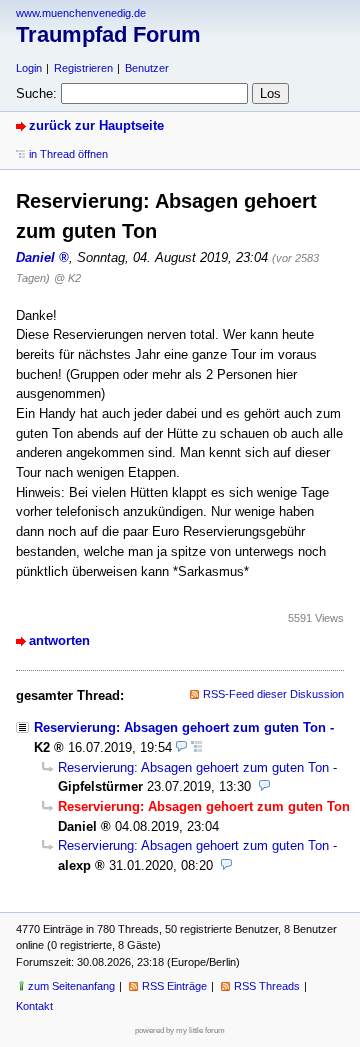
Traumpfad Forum (108, 34)
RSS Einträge (174, 986)
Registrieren (83, 68)
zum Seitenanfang (71, 986)
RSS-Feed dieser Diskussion (273, 694)
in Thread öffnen (68, 154)
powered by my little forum (180, 1030)
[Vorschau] (181, 747)
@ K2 (67, 278)
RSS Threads (267, 986)
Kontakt (34, 1006)
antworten (59, 640)
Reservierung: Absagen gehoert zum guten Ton (180, 727)
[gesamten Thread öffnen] (196, 747)
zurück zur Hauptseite (96, 125)
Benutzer (147, 68)
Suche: (36, 93)
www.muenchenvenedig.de (81, 13)
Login (29, 68)
